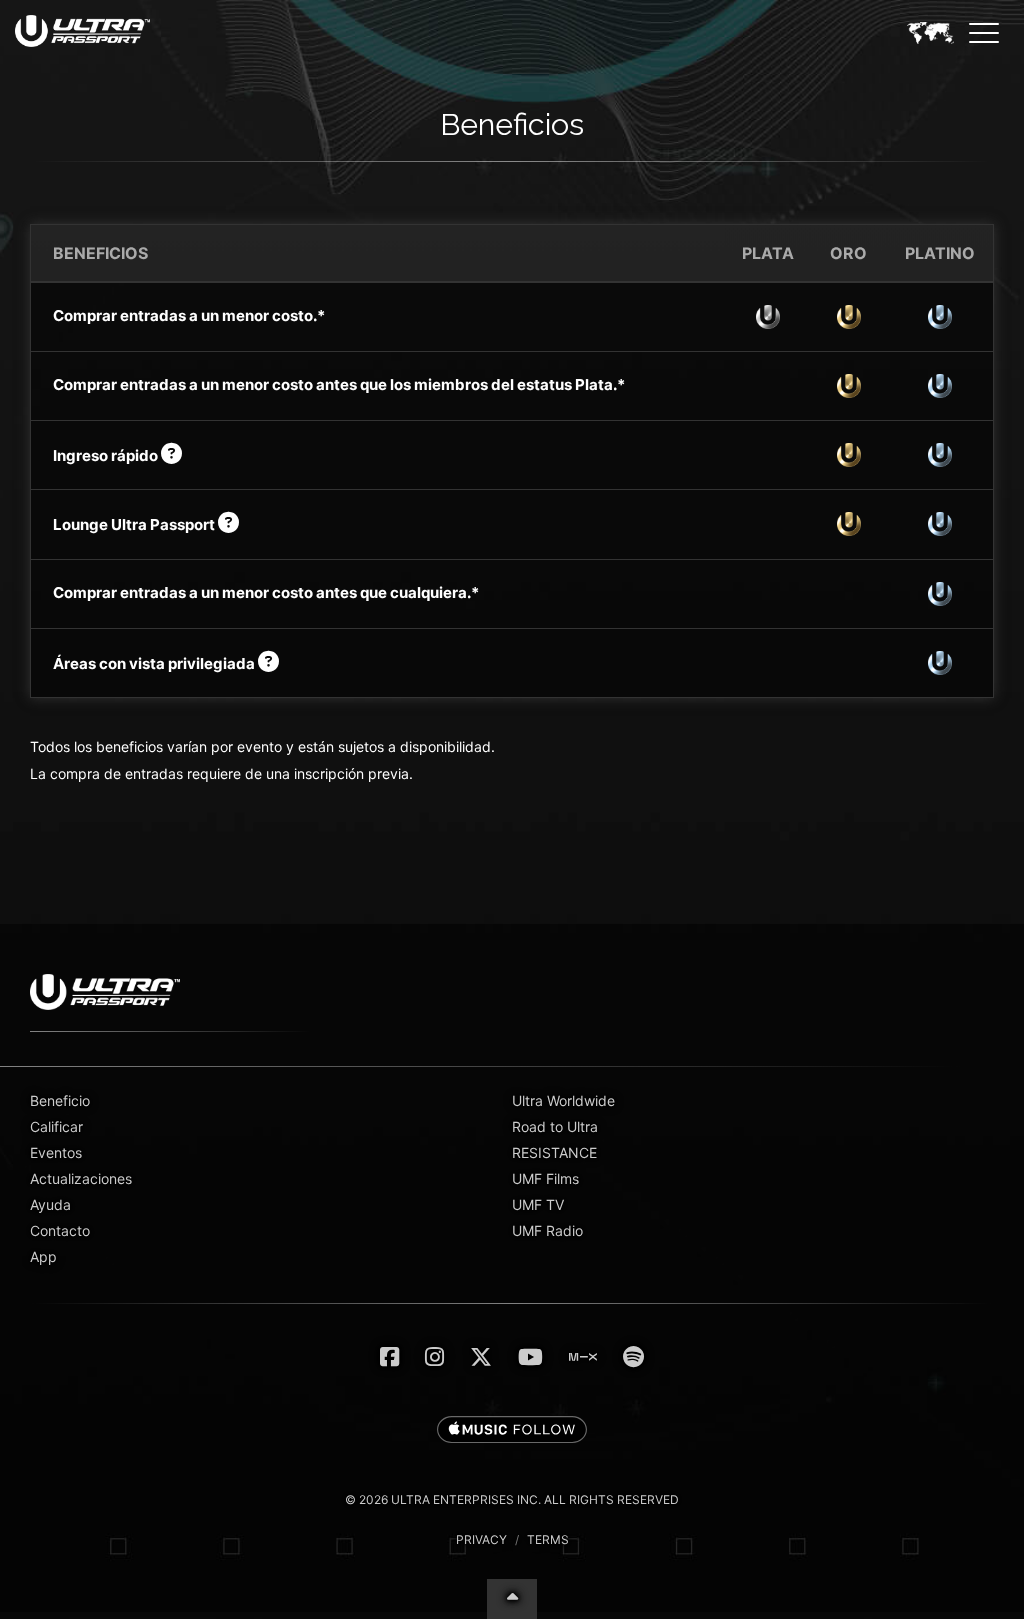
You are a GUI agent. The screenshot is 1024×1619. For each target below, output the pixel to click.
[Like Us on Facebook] (389, 1357)
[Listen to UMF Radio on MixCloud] (583, 1357)
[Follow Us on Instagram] (434, 1357)
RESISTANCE (554, 1152)
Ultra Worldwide (563, 1100)
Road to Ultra (555, 1126)
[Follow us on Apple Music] (512, 1431)
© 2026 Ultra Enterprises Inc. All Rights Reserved (512, 1499)
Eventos (56, 1152)
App (43, 1256)
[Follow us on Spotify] (633, 1357)
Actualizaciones (81, 1178)
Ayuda (50, 1204)
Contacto (60, 1230)
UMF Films (545, 1178)
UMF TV (538, 1204)
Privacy (481, 1539)
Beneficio (60, 1100)
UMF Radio (547, 1230)
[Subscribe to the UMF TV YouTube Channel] (530, 1357)
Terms (548, 1539)
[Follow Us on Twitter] (481, 1357)
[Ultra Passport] (82, 31)
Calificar (56, 1126)
